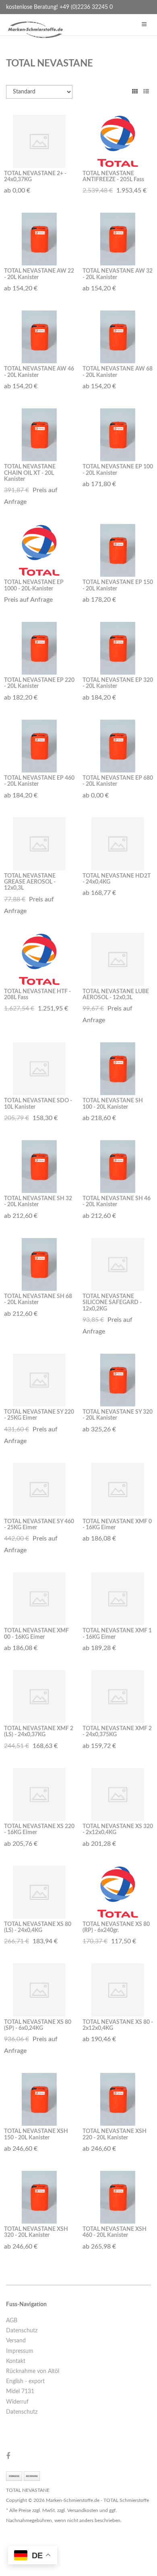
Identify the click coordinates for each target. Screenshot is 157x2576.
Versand (16, 2341)
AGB (12, 2321)
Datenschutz (22, 2331)
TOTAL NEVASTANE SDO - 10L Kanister (38, 1104)
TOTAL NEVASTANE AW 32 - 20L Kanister (118, 274)
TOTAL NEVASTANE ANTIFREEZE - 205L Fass (113, 177)
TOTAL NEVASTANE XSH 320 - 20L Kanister (36, 2232)
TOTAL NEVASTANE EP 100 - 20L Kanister (118, 470)
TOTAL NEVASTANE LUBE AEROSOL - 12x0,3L (116, 995)
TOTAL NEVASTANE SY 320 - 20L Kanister (118, 1415)
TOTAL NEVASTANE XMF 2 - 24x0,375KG (117, 1732)
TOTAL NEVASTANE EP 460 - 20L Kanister (39, 781)
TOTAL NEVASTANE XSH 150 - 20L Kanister (36, 2134)
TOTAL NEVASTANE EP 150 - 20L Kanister (118, 585)
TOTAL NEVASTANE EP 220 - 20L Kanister (39, 683)
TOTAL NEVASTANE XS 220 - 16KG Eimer (39, 1829)
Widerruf (17, 2402)
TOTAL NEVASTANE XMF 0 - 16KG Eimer (117, 1525)
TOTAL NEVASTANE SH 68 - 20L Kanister (38, 1299)
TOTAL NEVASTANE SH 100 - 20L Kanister (113, 1104)
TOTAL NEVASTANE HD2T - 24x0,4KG (117, 879)
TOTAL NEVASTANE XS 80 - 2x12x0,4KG (118, 2025)
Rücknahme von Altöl (33, 2371)
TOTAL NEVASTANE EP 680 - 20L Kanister (118, 781)
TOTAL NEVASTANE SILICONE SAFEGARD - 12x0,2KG (112, 1303)
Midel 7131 (20, 2392)
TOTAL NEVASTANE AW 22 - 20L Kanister (39, 274)
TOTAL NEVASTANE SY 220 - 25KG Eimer (39, 1415)
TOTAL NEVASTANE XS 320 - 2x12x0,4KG (118, 1829)
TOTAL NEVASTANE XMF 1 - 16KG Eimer (117, 1634)
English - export (25, 2381)
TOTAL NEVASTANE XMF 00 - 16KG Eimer (36, 1634)
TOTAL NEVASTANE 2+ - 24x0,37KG (35, 177)
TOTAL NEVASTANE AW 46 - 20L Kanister (39, 372)
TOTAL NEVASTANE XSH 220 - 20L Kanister (115, 2134)
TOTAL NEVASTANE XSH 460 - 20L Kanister (115, 2232)
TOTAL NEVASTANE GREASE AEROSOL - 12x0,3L (30, 882)
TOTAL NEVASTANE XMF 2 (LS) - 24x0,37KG (39, 1732)
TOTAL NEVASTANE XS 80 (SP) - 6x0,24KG (38, 2025)
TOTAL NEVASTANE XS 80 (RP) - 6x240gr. (116, 1927)
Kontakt (16, 2361)
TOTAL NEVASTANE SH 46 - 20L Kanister (117, 1202)
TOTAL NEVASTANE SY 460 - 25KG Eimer (39, 1525)
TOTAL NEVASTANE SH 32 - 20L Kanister (38, 1202)
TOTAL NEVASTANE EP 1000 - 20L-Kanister (34, 585)
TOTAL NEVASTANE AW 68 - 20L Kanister (118, 372)
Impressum (20, 2351)
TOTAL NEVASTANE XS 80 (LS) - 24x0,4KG (38, 1927)
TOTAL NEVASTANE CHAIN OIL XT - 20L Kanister (30, 473)
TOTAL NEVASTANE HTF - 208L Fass (37, 995)
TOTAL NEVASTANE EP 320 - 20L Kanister (118, 683)
